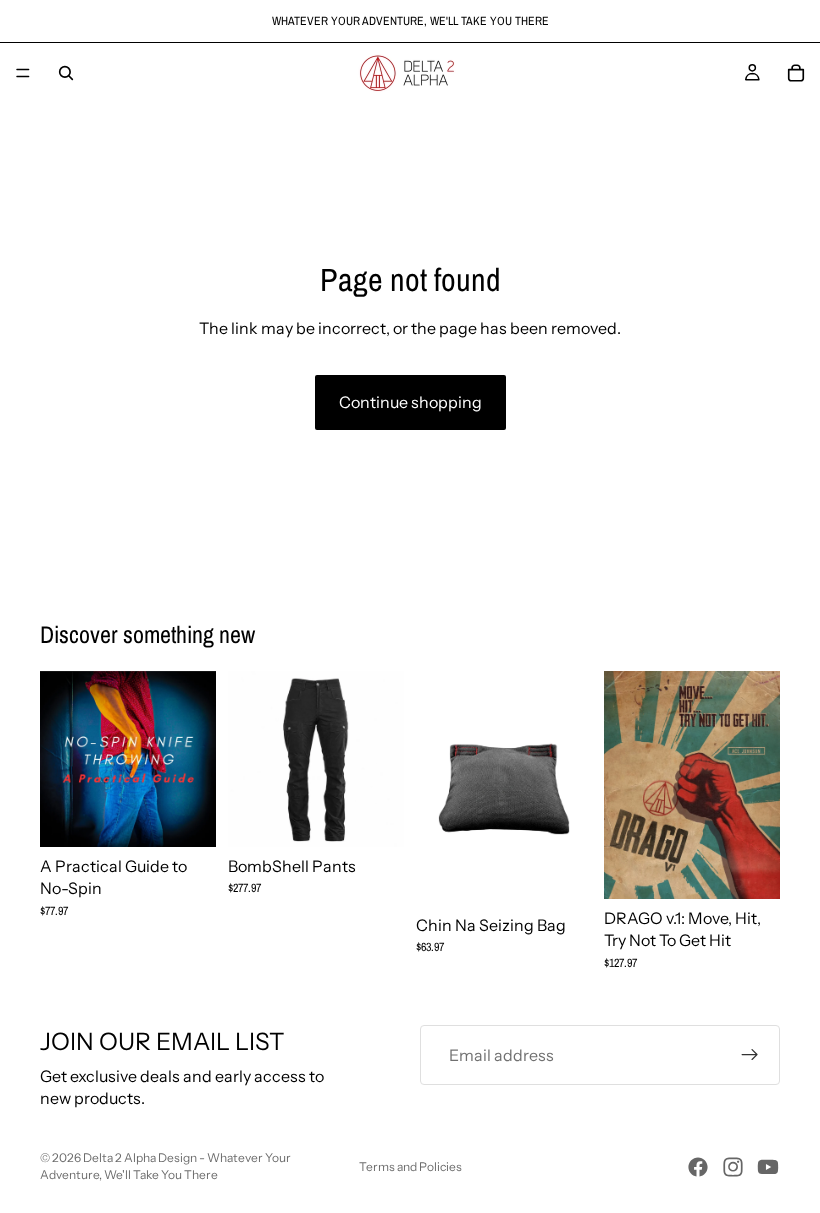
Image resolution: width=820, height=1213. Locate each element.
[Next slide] (382, 759)
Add (202, 816)
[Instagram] (733, 1167)
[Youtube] (768, 1167)
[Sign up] (750, 1055)
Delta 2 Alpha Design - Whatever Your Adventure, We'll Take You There (165, 1166)
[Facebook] (698, 1167)
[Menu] (23, 73)
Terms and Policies (410, 1166)
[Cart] (796, 73)
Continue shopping (410, 402)
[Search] (66, 73)
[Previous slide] (250, 759)
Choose (390, 816)
